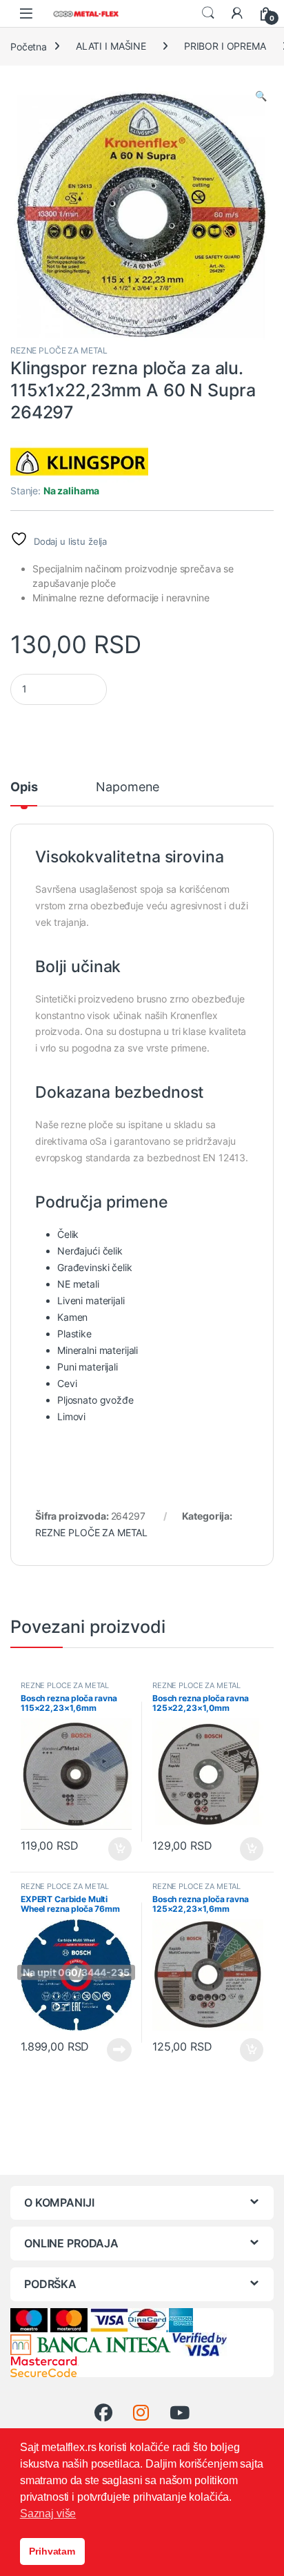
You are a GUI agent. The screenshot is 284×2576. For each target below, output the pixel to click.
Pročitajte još (111, 2050)
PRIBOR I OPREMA (225, 46)
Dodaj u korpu (119, 1849)
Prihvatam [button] (52, 2551)
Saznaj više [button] (48, 2514)
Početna (29, 46)
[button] (261, 96)
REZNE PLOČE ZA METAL (59, 350)
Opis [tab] (24, 787)
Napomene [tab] (128, 787)
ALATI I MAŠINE (111, 46)
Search (208, 13)
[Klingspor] (79, 462)
